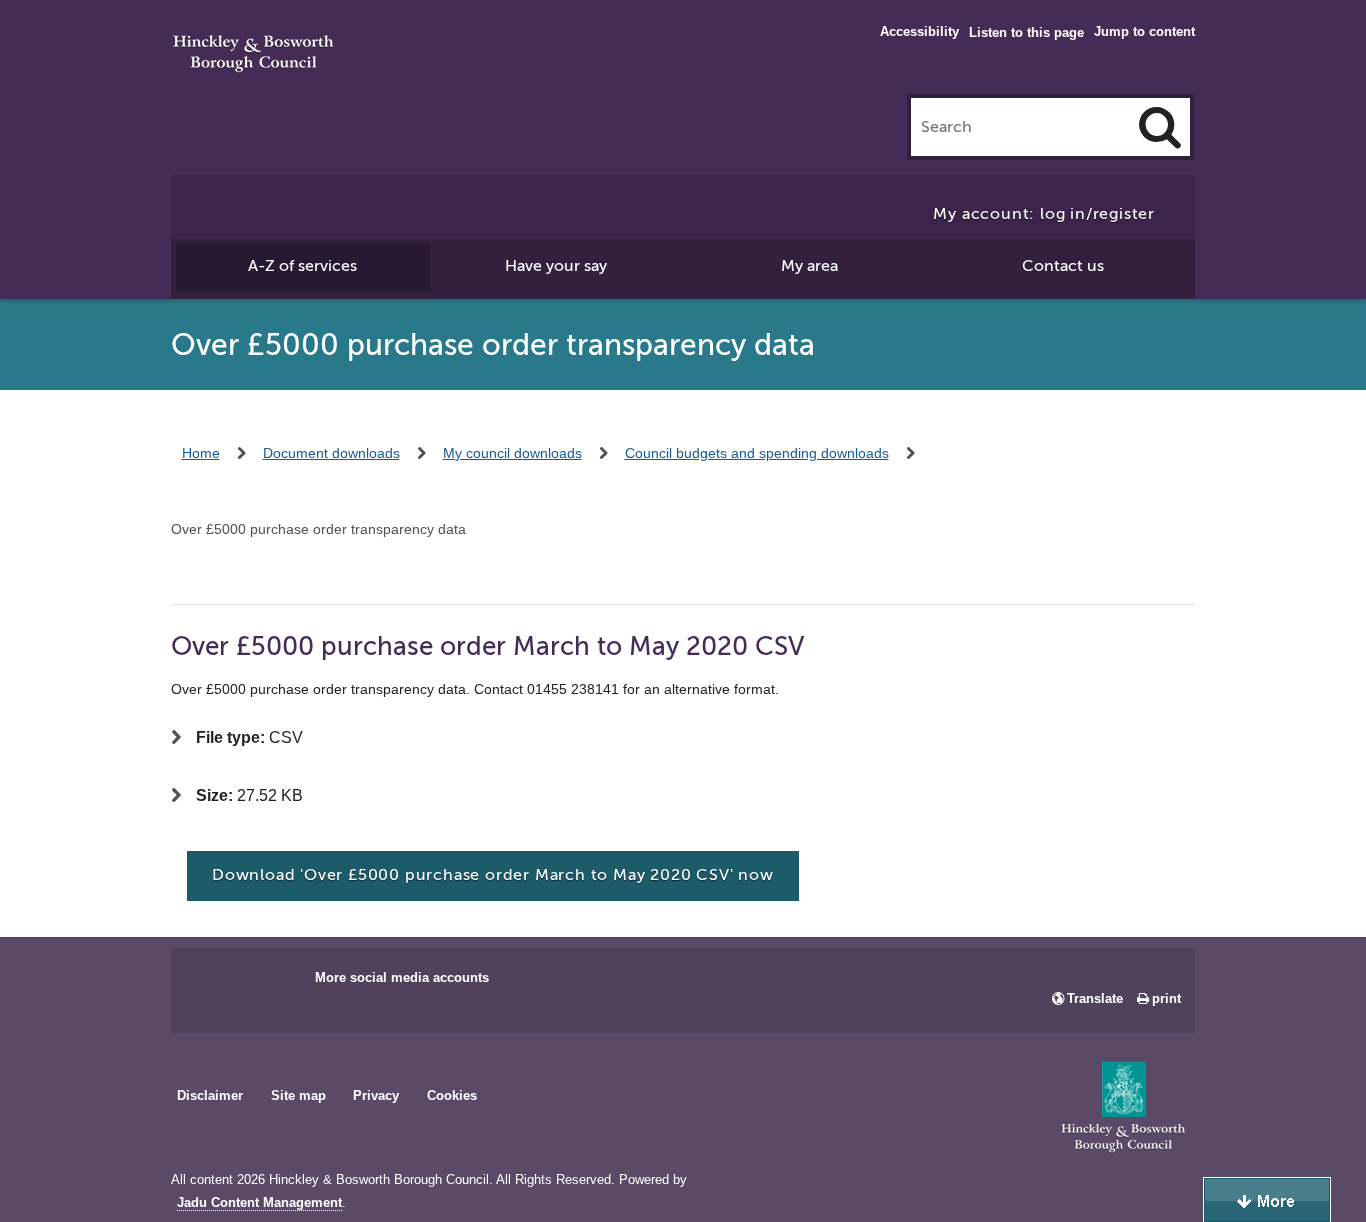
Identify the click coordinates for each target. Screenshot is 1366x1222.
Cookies (452, 1095)
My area (809, 266)
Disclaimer (210, 1095)
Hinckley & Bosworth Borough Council (253, 55)
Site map (298, 1095)
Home (201, 453)
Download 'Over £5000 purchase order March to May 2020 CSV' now (493, 875)
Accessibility (919, 31)
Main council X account (269, 984)
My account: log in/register (1044, 214)
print (1166, 998)
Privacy (376, 1095)
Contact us (1063, 266)
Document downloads (331, 453)
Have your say (556, 266)
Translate (1095, 998)
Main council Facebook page (207, 984)
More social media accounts (402, 977)
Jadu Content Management (259, 1203)
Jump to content (1144, 31)
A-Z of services (302, 266)
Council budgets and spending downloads (757, 453)
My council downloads (512, 453)
